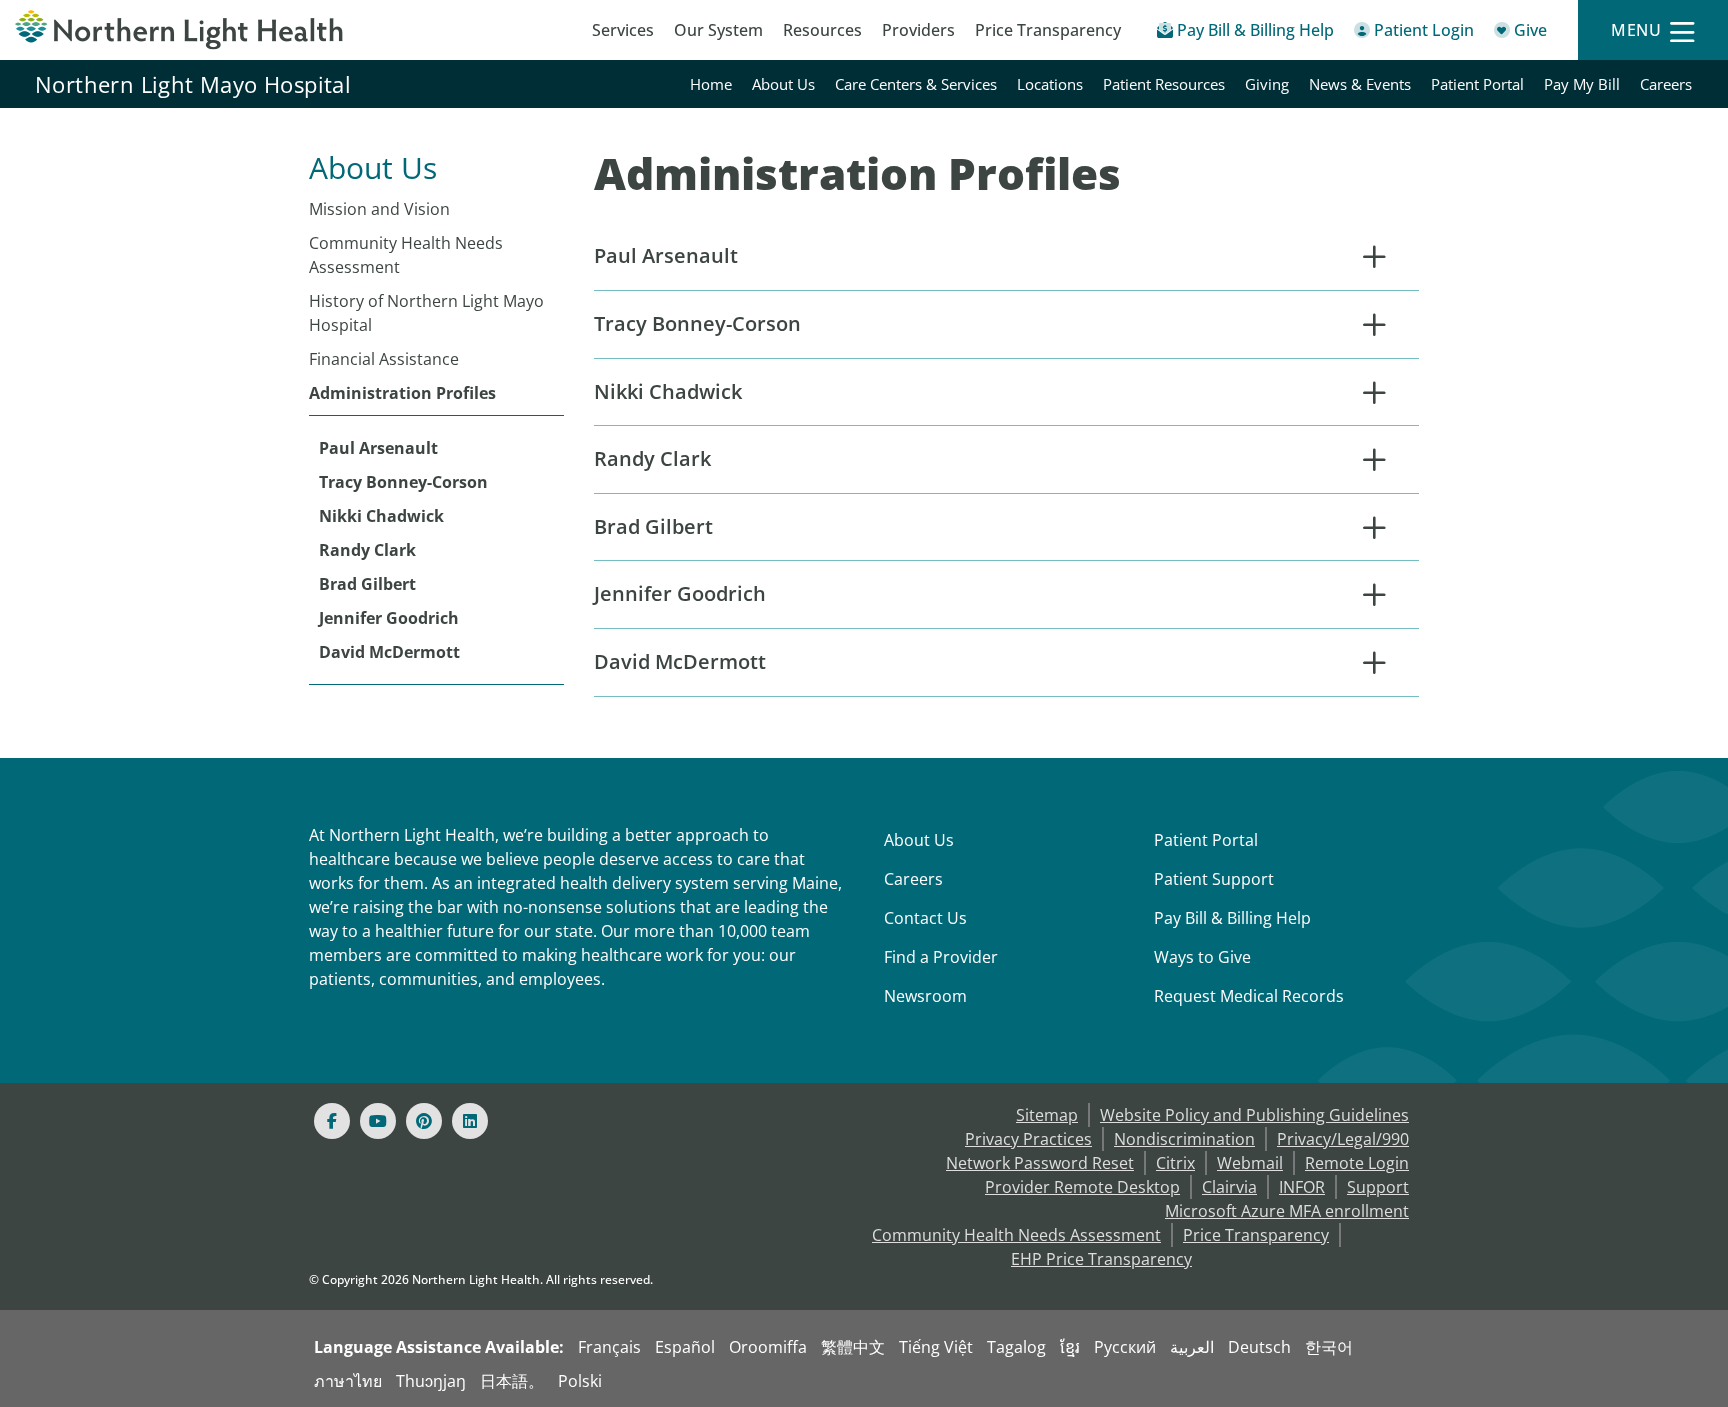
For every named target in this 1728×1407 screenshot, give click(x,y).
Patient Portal (1477, 84)
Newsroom (925, 996)
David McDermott (389, 652)
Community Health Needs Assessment (406, 255)
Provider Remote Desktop (1082, 1187)
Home (711, 84)
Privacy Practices (1028, 1139)
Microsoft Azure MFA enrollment (1287, 1211)
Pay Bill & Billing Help (1232, 918)
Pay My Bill (1582, 84)
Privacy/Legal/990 (1343, 1139)
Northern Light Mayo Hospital (193, 84)
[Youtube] (378, 1121)
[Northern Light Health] (216, 30)
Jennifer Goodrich (389, 618)
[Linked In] (470, 1121)
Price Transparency (1048, 30)
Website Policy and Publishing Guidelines (1254, 1115)
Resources (822, 30)
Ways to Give (1202, 957)
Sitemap (1047, 1115)
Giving (1267, 84)
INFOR (1302, 1187)
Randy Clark (367, 550)
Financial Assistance (384, 359)
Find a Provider (941, 957)
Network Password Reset (1040, 1163)
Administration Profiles (402, 393)
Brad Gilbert (367, 584)
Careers (1666, 84)
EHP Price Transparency (1101, 1259)
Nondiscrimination (1184, 1139)
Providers (918, 30)
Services (623, 30)
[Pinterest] (424, 1121)
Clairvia (1229, 1187)
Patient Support (1214, 879)
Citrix (1175, 1163)
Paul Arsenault (378, 448)
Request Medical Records (1249, 996)
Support (1378, 1187)
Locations (1050, 84)
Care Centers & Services (916, 84)
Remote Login (1357, 1163)
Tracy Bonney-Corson (403, 482)
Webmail (1250, 1163)
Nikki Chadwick (381, 516)
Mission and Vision (379, 209)
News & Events (1360, 84)
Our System (718, 30)
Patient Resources (1164, 84)
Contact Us (925, 918)
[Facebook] (332, 1121)
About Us (783, 84)
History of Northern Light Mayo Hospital (426, 313)
